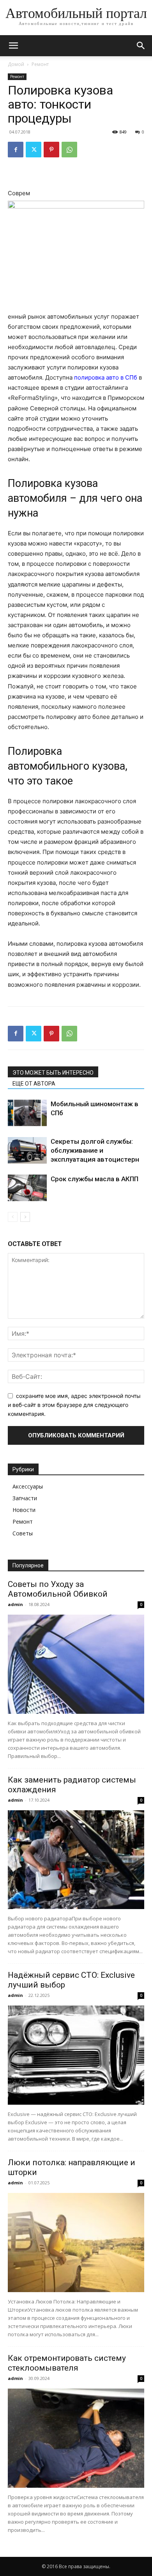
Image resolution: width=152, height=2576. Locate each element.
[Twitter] (34, 150)
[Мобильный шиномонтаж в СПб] (27, 1113)
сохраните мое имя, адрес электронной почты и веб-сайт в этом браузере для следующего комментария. (74, 1405)
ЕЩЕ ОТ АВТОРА (34, 1084)
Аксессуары (28, 1486)
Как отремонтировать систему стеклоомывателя (67, 2363)
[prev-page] (13, 1217)
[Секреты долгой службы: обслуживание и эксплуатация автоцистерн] (27, 1151)
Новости (24, 1510)
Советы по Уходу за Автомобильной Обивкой (58, 1589)
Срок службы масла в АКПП (95, 1179)
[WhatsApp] (69, 150)
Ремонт (40, 64)
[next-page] (25, 1217)
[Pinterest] (51, 150)
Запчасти (25, 1498)
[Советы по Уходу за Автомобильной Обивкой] (76, 1664)
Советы (23, 1533)
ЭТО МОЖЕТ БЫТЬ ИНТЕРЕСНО (53, 1073)
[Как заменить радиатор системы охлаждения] (76, 1860)
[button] (13, 46)
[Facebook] (16, 150)
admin (15, 1604)
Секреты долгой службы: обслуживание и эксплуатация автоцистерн (95, 1150)
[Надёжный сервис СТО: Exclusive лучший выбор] (76, 2055)
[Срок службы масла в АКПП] (27, 1188)
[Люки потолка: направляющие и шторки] (76, 2243)
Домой (16, 64)
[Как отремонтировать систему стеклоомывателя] (76, 2438)
